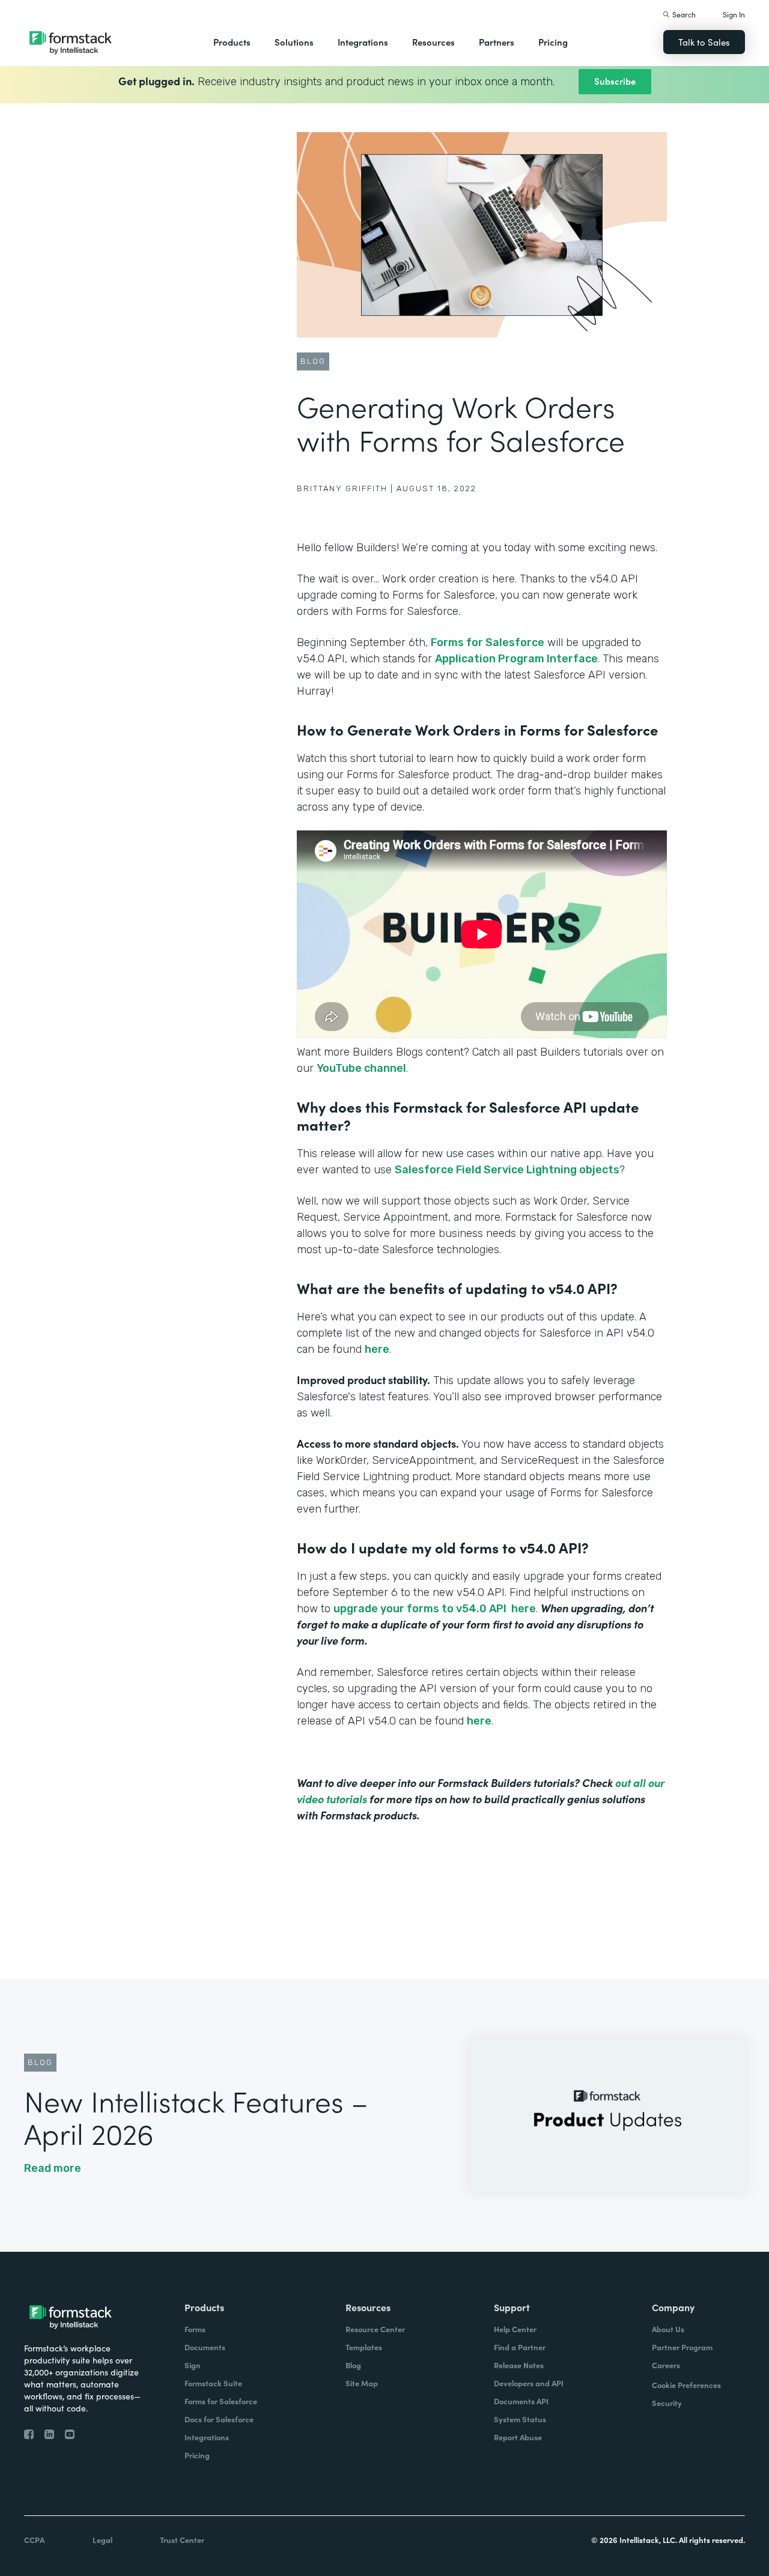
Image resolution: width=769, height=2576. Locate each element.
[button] (232, 42)
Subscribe (615, 81)
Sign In (734, 14)
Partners (497, 42)
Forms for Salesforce (488, 642)
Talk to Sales (704, 42)
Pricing (553, 42)
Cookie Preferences (686, 2385)
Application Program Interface (516, 659)
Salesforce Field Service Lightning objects (507, 1170)
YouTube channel (361, 1068)
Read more (53, 2168)
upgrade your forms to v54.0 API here (435, 1609)
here (377, 1349)
